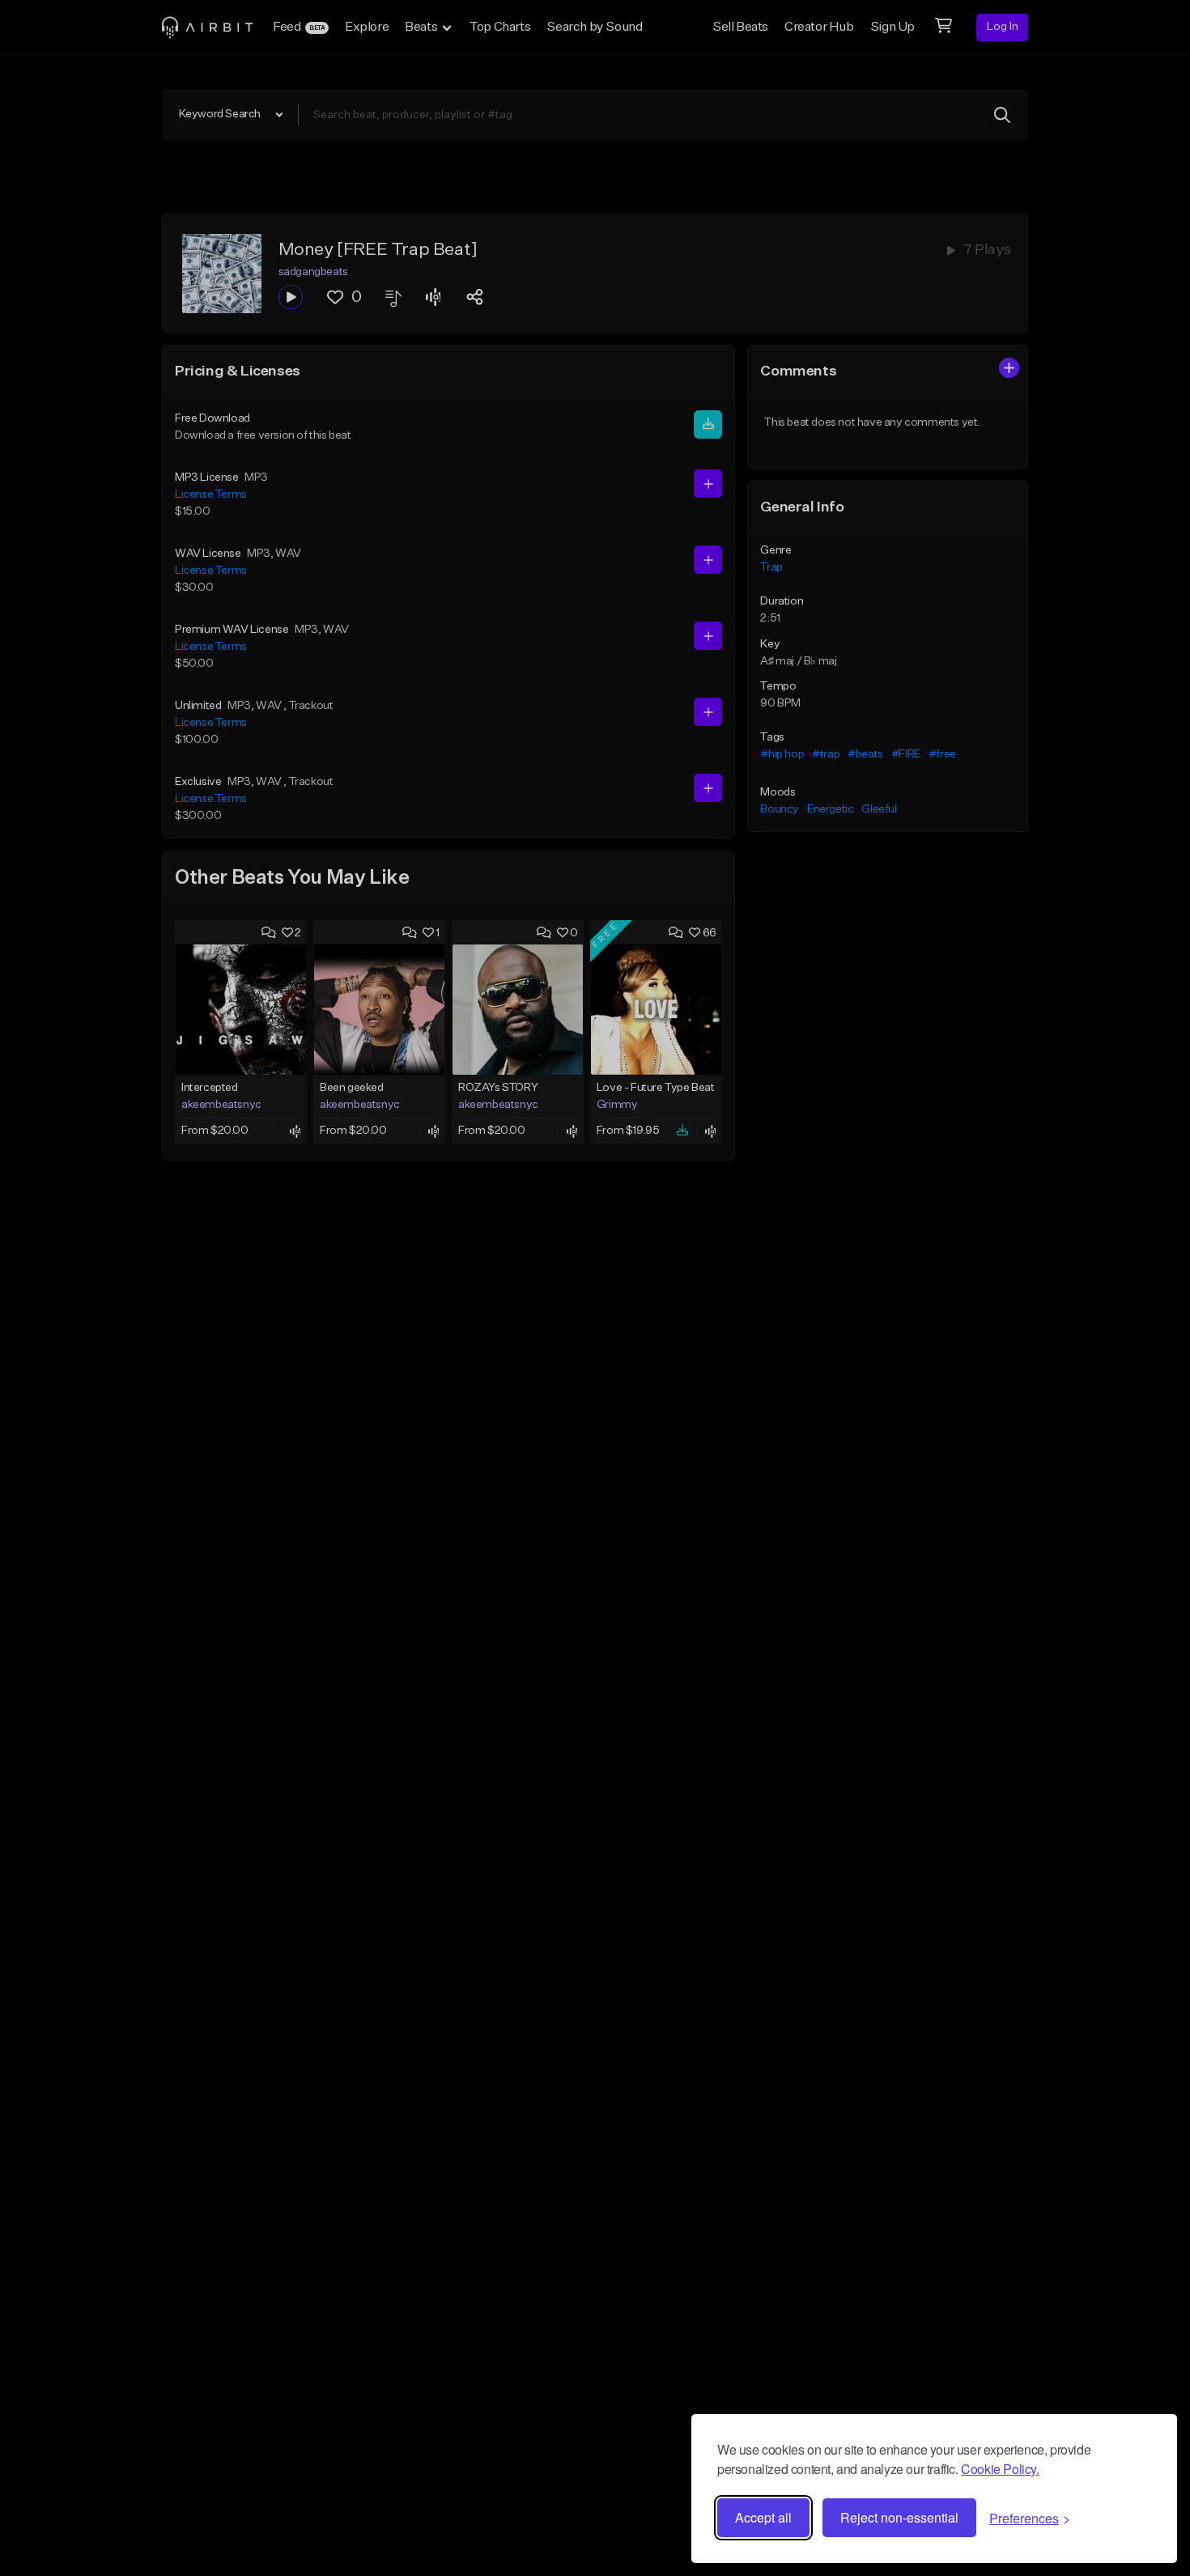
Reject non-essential (899, 2517)
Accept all (763, 2517)
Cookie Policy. (1000, 2469)
